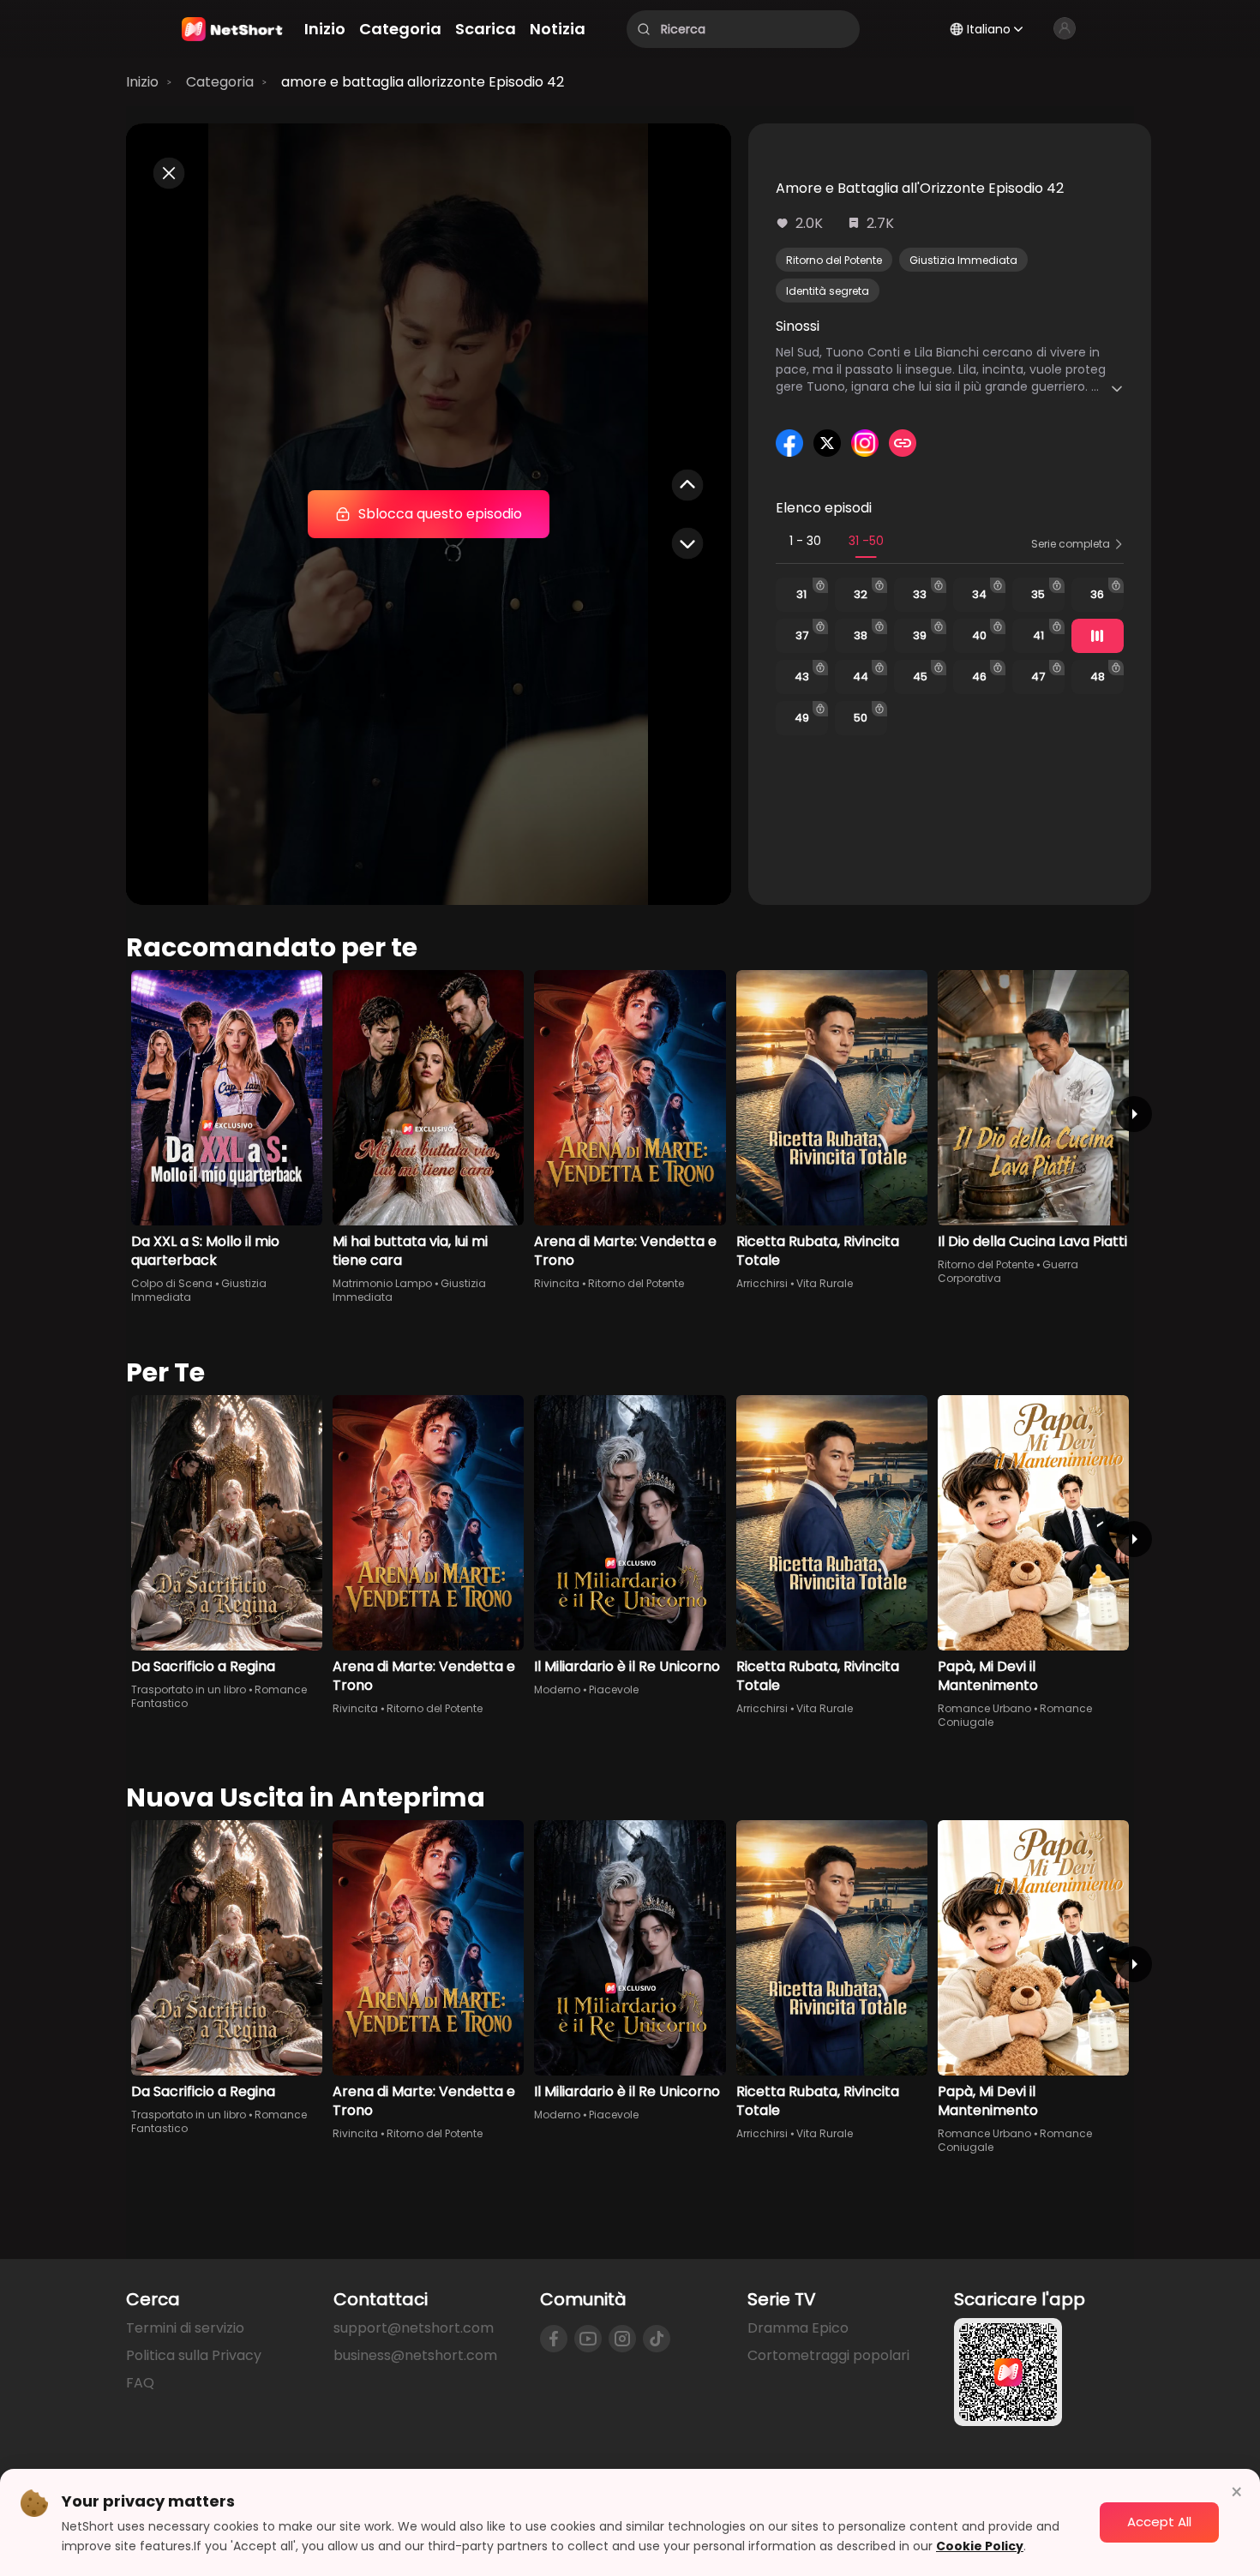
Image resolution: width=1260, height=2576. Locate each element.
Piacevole (614, 1689)
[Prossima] (1134, 1114)
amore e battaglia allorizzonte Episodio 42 (423, 82)
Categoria (220, 82)
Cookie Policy (980, 2546)
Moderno (557, 1689)
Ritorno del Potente (834, 260)
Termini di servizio (185, 2328)
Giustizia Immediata (963, 260)
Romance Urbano (984, 1708)
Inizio (142, 82)
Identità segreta (828, 291)
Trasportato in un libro (189, 1689)
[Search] (644, 29)
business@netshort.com (415, 2355)
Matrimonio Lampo (382, 1283)
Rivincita (557, 1283)
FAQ (140, 2383)
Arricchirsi (762, 1283)
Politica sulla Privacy (194, 2355)
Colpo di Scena (172, 1283)
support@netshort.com (414, 2328)
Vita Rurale (825, 1283)
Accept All (1159, 2522)
